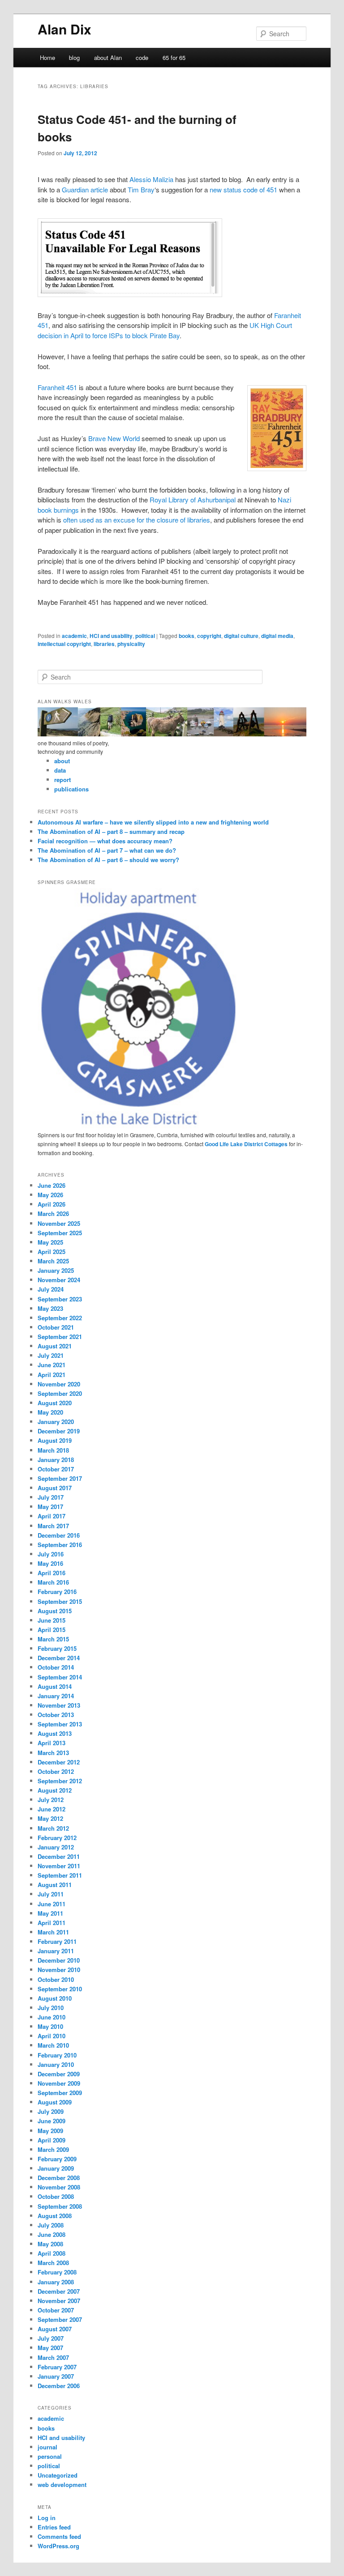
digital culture (241, 636)
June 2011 (52, 1904)
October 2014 (56, 1667)
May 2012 (50, 1818)
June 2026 (52, 1185)
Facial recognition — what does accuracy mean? (105, 841)
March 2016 (53, 1582)
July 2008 (51, 2225)
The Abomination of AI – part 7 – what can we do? (107, 850)
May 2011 (50, 1913)
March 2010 (53, 2045)
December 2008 (59, 2178)
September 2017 (60, 1478)
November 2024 (59, 1280)
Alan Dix (64, 29)
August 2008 (55, 2216)
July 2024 (51, 1289)
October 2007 (56, 2310)
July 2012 (51, 1800)
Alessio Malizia (151, 179)
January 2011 (56, 1951)
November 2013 (59, 1705)
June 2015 (52, 1620)
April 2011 (52, 1923)
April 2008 (52, 2253)
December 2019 (59, 1431)
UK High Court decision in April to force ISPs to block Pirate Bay (165, 330)
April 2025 (52, 1252)
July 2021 (51, 1355)
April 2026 (52, 1204)
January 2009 (56, 2168)
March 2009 (53, 2149)
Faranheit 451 (57, 387)
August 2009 (55, 2102)
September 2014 (60, 1677)
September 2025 (60, 1233)
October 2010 (56, 1979)
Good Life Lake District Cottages (246, 1144)
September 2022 (60, 1318)
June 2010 (52, 2017)
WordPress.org (58, 2546)
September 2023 (60, 1299)
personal (50, 2456)
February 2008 (57, 2272)
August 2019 (55, 1440)
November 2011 (59, 1866)
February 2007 (57, 2367)
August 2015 (55, 1611)
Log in (47, 2518)
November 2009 (59, 2083)
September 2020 (60, 1393)
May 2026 (50, 1195)
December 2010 (59, 1960)
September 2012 (60, 1781)
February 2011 (57, 1941)
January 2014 (56, 1696)
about (62, 761)
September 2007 (60, 2319)
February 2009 (57, 2159)
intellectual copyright (64, 644)
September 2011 (60, 1875)
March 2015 (53, 1639)
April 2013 (52, 1743)
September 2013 (60, 1724)
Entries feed (54, 2527)
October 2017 (56, 1469)
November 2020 (59, 1384)
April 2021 (52, 1375)
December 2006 (59, 2386)
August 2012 (55, 1790)
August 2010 (55, 1998)
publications (71, 789)
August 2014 (55, 1686)
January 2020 (56, 1422)
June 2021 (52, 1365)
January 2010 (56, 2064)
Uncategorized (58, 2475)
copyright (209, 636)
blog (74, 57)
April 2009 (52, 2140)
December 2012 (59, 1762)
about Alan (108, 57)
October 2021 (56, 1327)
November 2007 (59, 2301)
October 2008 (56, 2196)
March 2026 (53, 1214)
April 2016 (52, 1573)
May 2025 (50, 1242)
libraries (104, 644)
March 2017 (53, 1526)
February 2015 (57, 1648)
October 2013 (56, 1715)
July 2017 (51, 1497)
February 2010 (57, 2055)
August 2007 (55, 2329)
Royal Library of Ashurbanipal (193, 499)
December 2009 (59, 2074)
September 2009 (60, 2093)
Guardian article (85, 189)
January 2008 (56, 2282)
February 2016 (57, 1592)
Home (47, 57)
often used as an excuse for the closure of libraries (137, 520)
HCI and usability (111, 636)
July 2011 (51, 1894)
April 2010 (52, 2036)
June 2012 (52, 1809)
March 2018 (53, 1450)
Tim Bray (141, 189)
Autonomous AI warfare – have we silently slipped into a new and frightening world (153, 822)
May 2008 (50, 2244)
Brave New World (114, 438)
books (187, 636)
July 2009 (51, 2111)
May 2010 (50, 2026)
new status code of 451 (243, 189)
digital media (277, 636)
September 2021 (60, 1337)
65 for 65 (174, 57)
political (145, 636)
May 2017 (50, 1507)
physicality (131, 644)
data (60, 770)
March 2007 (53, 2357)
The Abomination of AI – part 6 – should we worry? (108, 860)
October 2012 (56, 1771)
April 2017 (52, 1516)
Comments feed (59, 2536)
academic (74, 636)
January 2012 (56, 1847)
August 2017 (55, 1488)
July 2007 (51, 2338)
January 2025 (56, 1270)
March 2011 (53, 1932)
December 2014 (59, 1658)
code (142, 57)
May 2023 (50, 1308)
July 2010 (51, 2008)
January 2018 (56, 1460)
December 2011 (59, 1856)
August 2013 (55, 1733)
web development (62, 2485)
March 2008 (53, 2263)
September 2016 (60, 1545)
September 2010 (60, 1989)
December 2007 (59, 2291)
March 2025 (53, 1261)
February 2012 (57, 1838)
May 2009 (50, 2131)
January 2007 (56, 2376)
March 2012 (53, 1828)
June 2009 (52, 2121)
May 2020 (50, 1412)
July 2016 (51, 1554)
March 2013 (53, 1753)
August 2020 (55, 1403)
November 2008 (59, 2187)
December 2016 (59, 1535)
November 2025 (59, 1223)
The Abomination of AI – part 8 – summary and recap (111, 831)
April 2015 (52, 1630)
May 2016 (50, 1563)
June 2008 (52, 2234)
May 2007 (50, 2348)
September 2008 (60, 2206)
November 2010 (59, 1970)
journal (47, 2447)
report (62, 780)
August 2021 (55, 1346)
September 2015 (60, 1601)
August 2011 (55, 1885)
